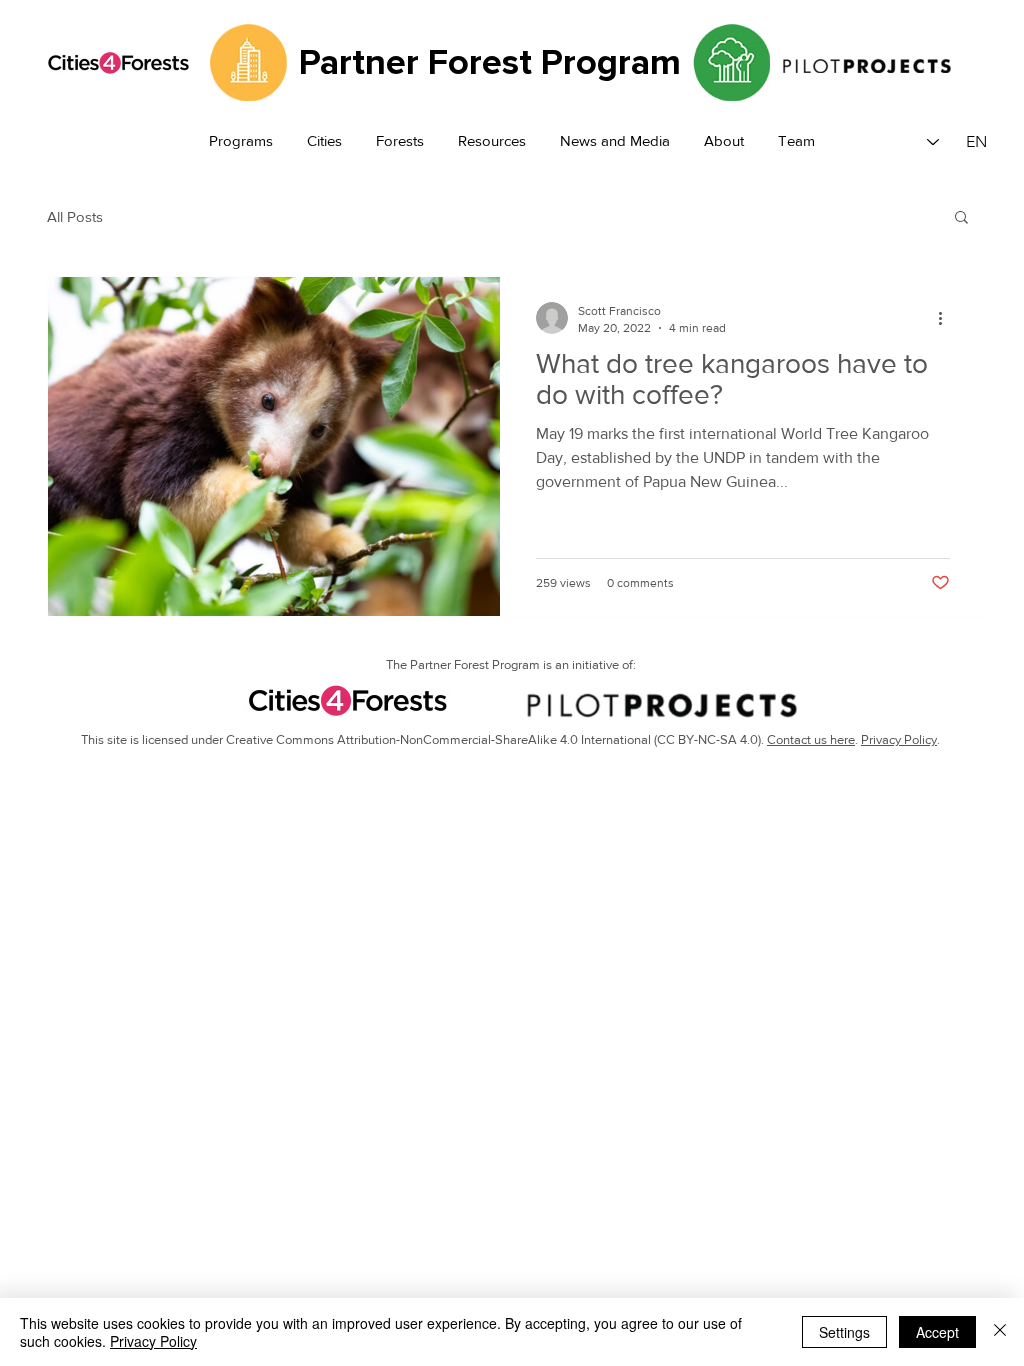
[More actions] (947, 318)
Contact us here (811, 739)
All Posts (75, 216)
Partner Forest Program (490, 63)
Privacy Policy (899, 739)
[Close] (1000, 1332)
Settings (844, 1332)
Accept (937, 1332)
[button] (241, 141)
